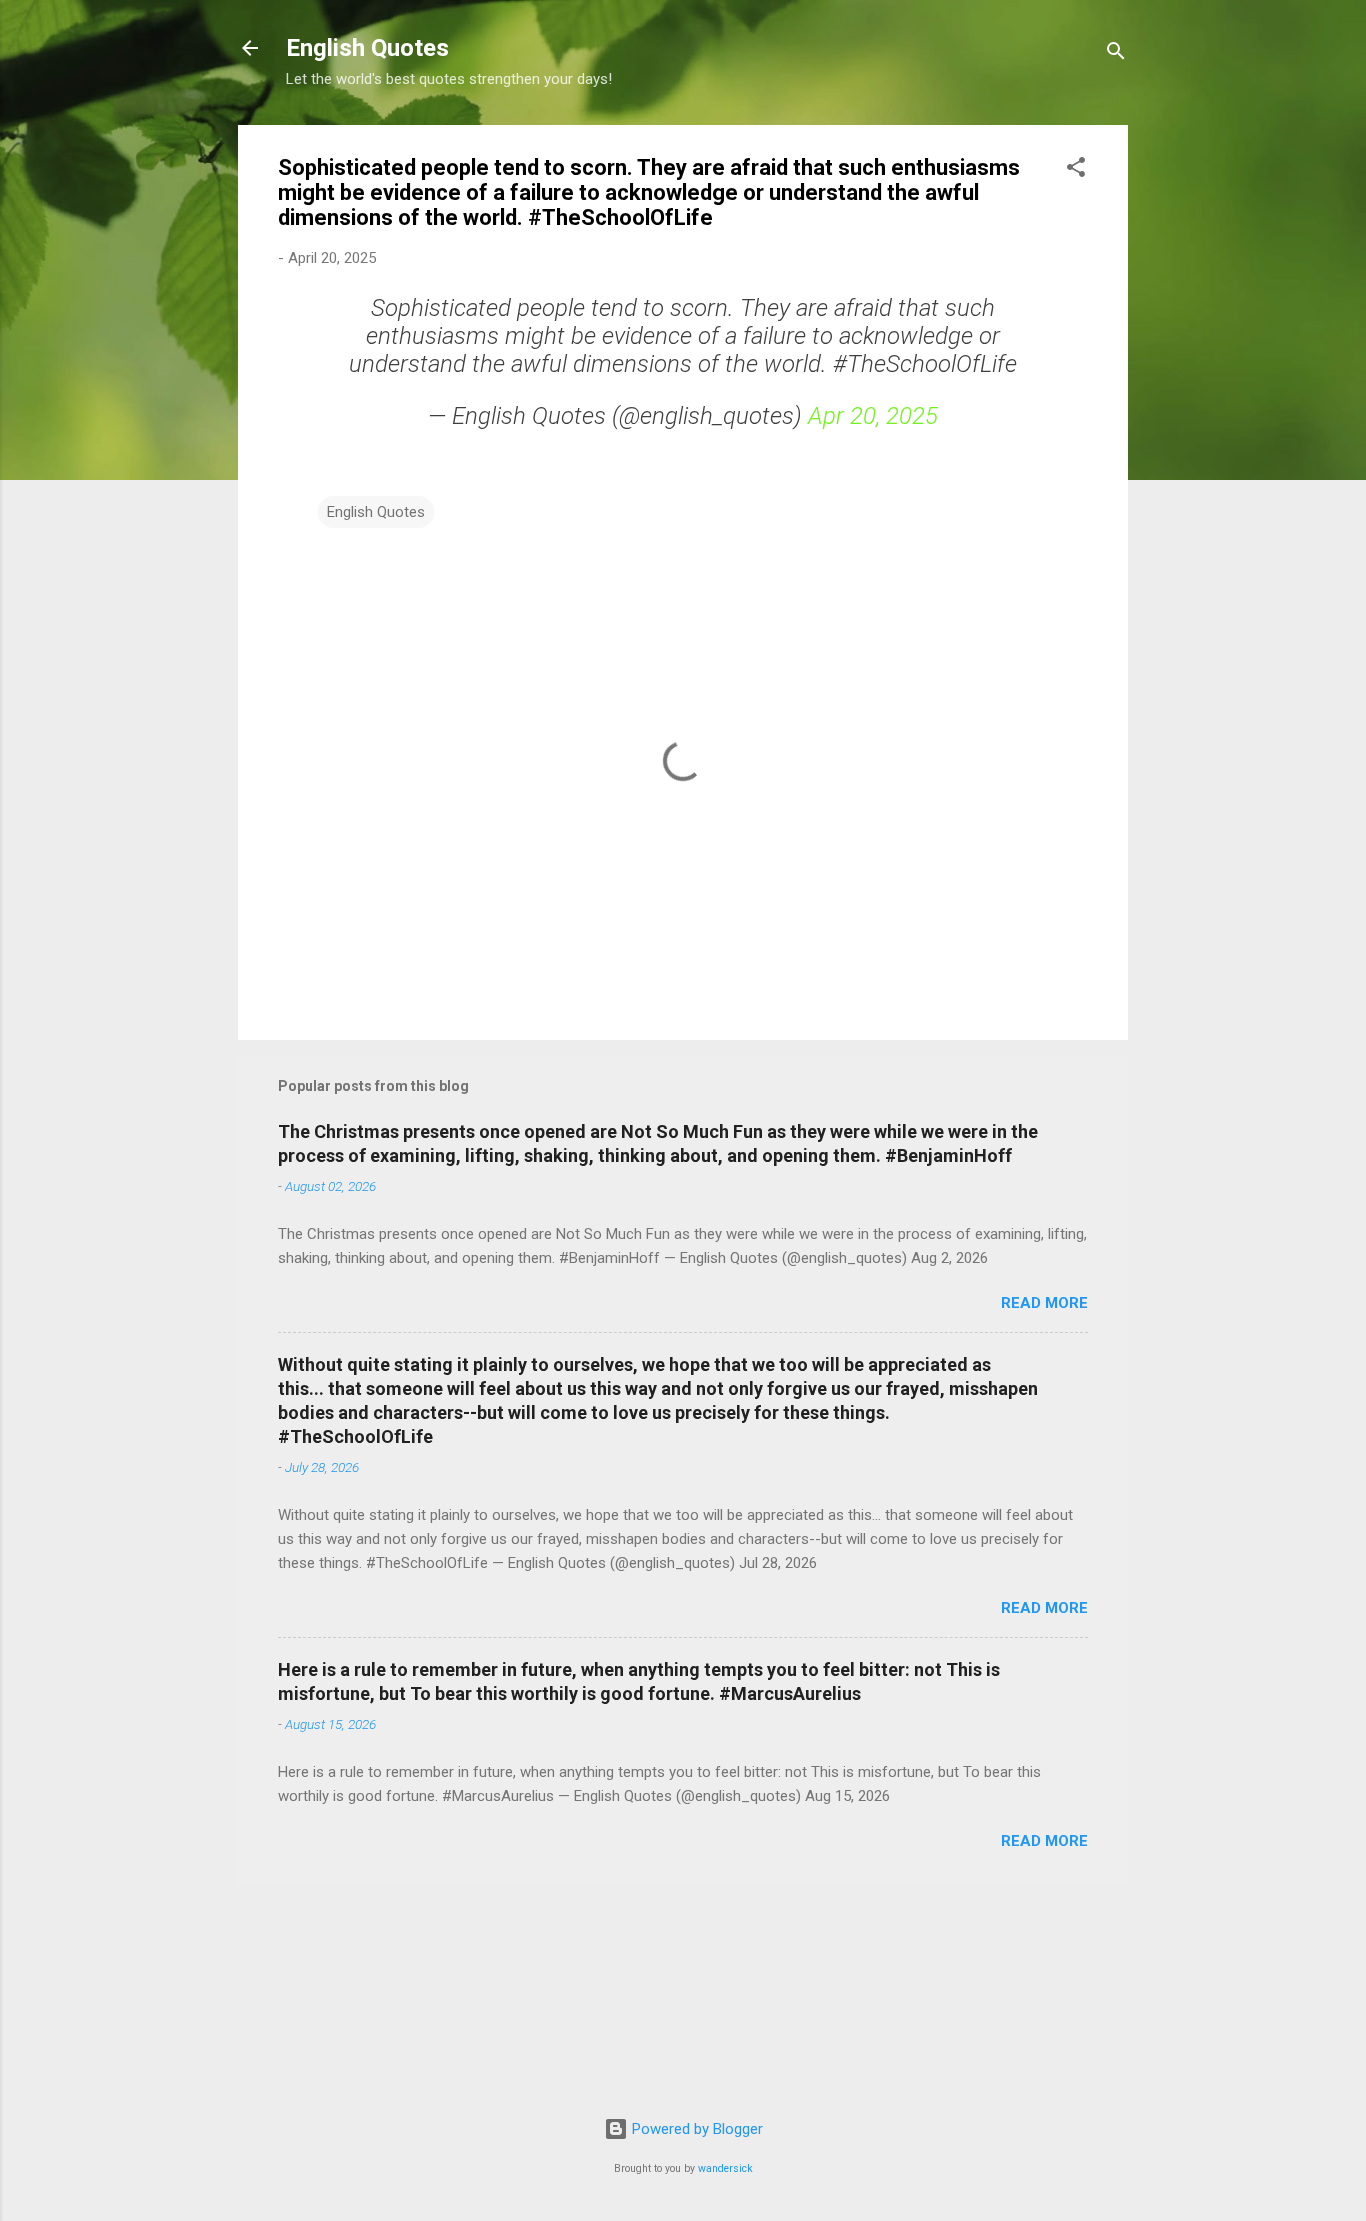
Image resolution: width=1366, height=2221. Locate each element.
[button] (1076, 170)
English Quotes (367, 48)
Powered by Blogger (695, 2129)
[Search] (1116, 54)
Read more (1044, 1303)
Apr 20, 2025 (873, 416)
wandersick (725, 2168)
